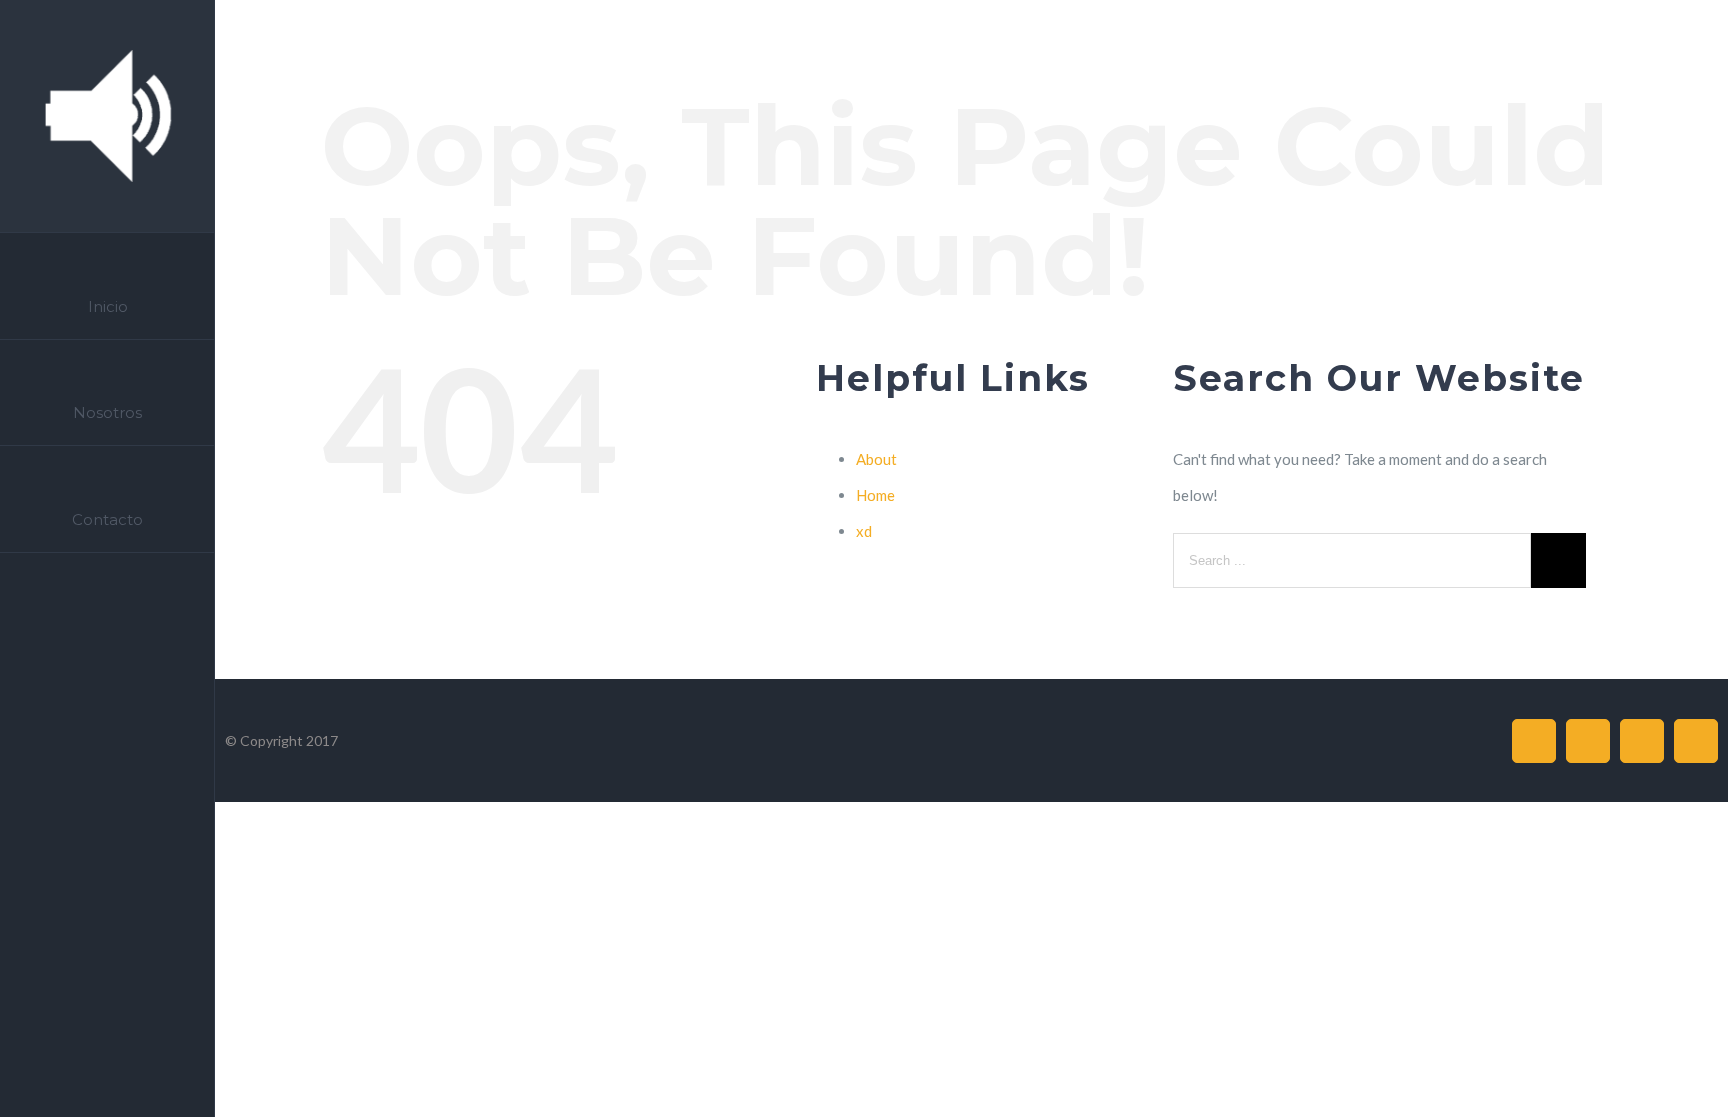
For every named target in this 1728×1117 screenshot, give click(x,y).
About (876, 459)
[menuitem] (107, 286)
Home (875, 495)
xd (864, 531)
